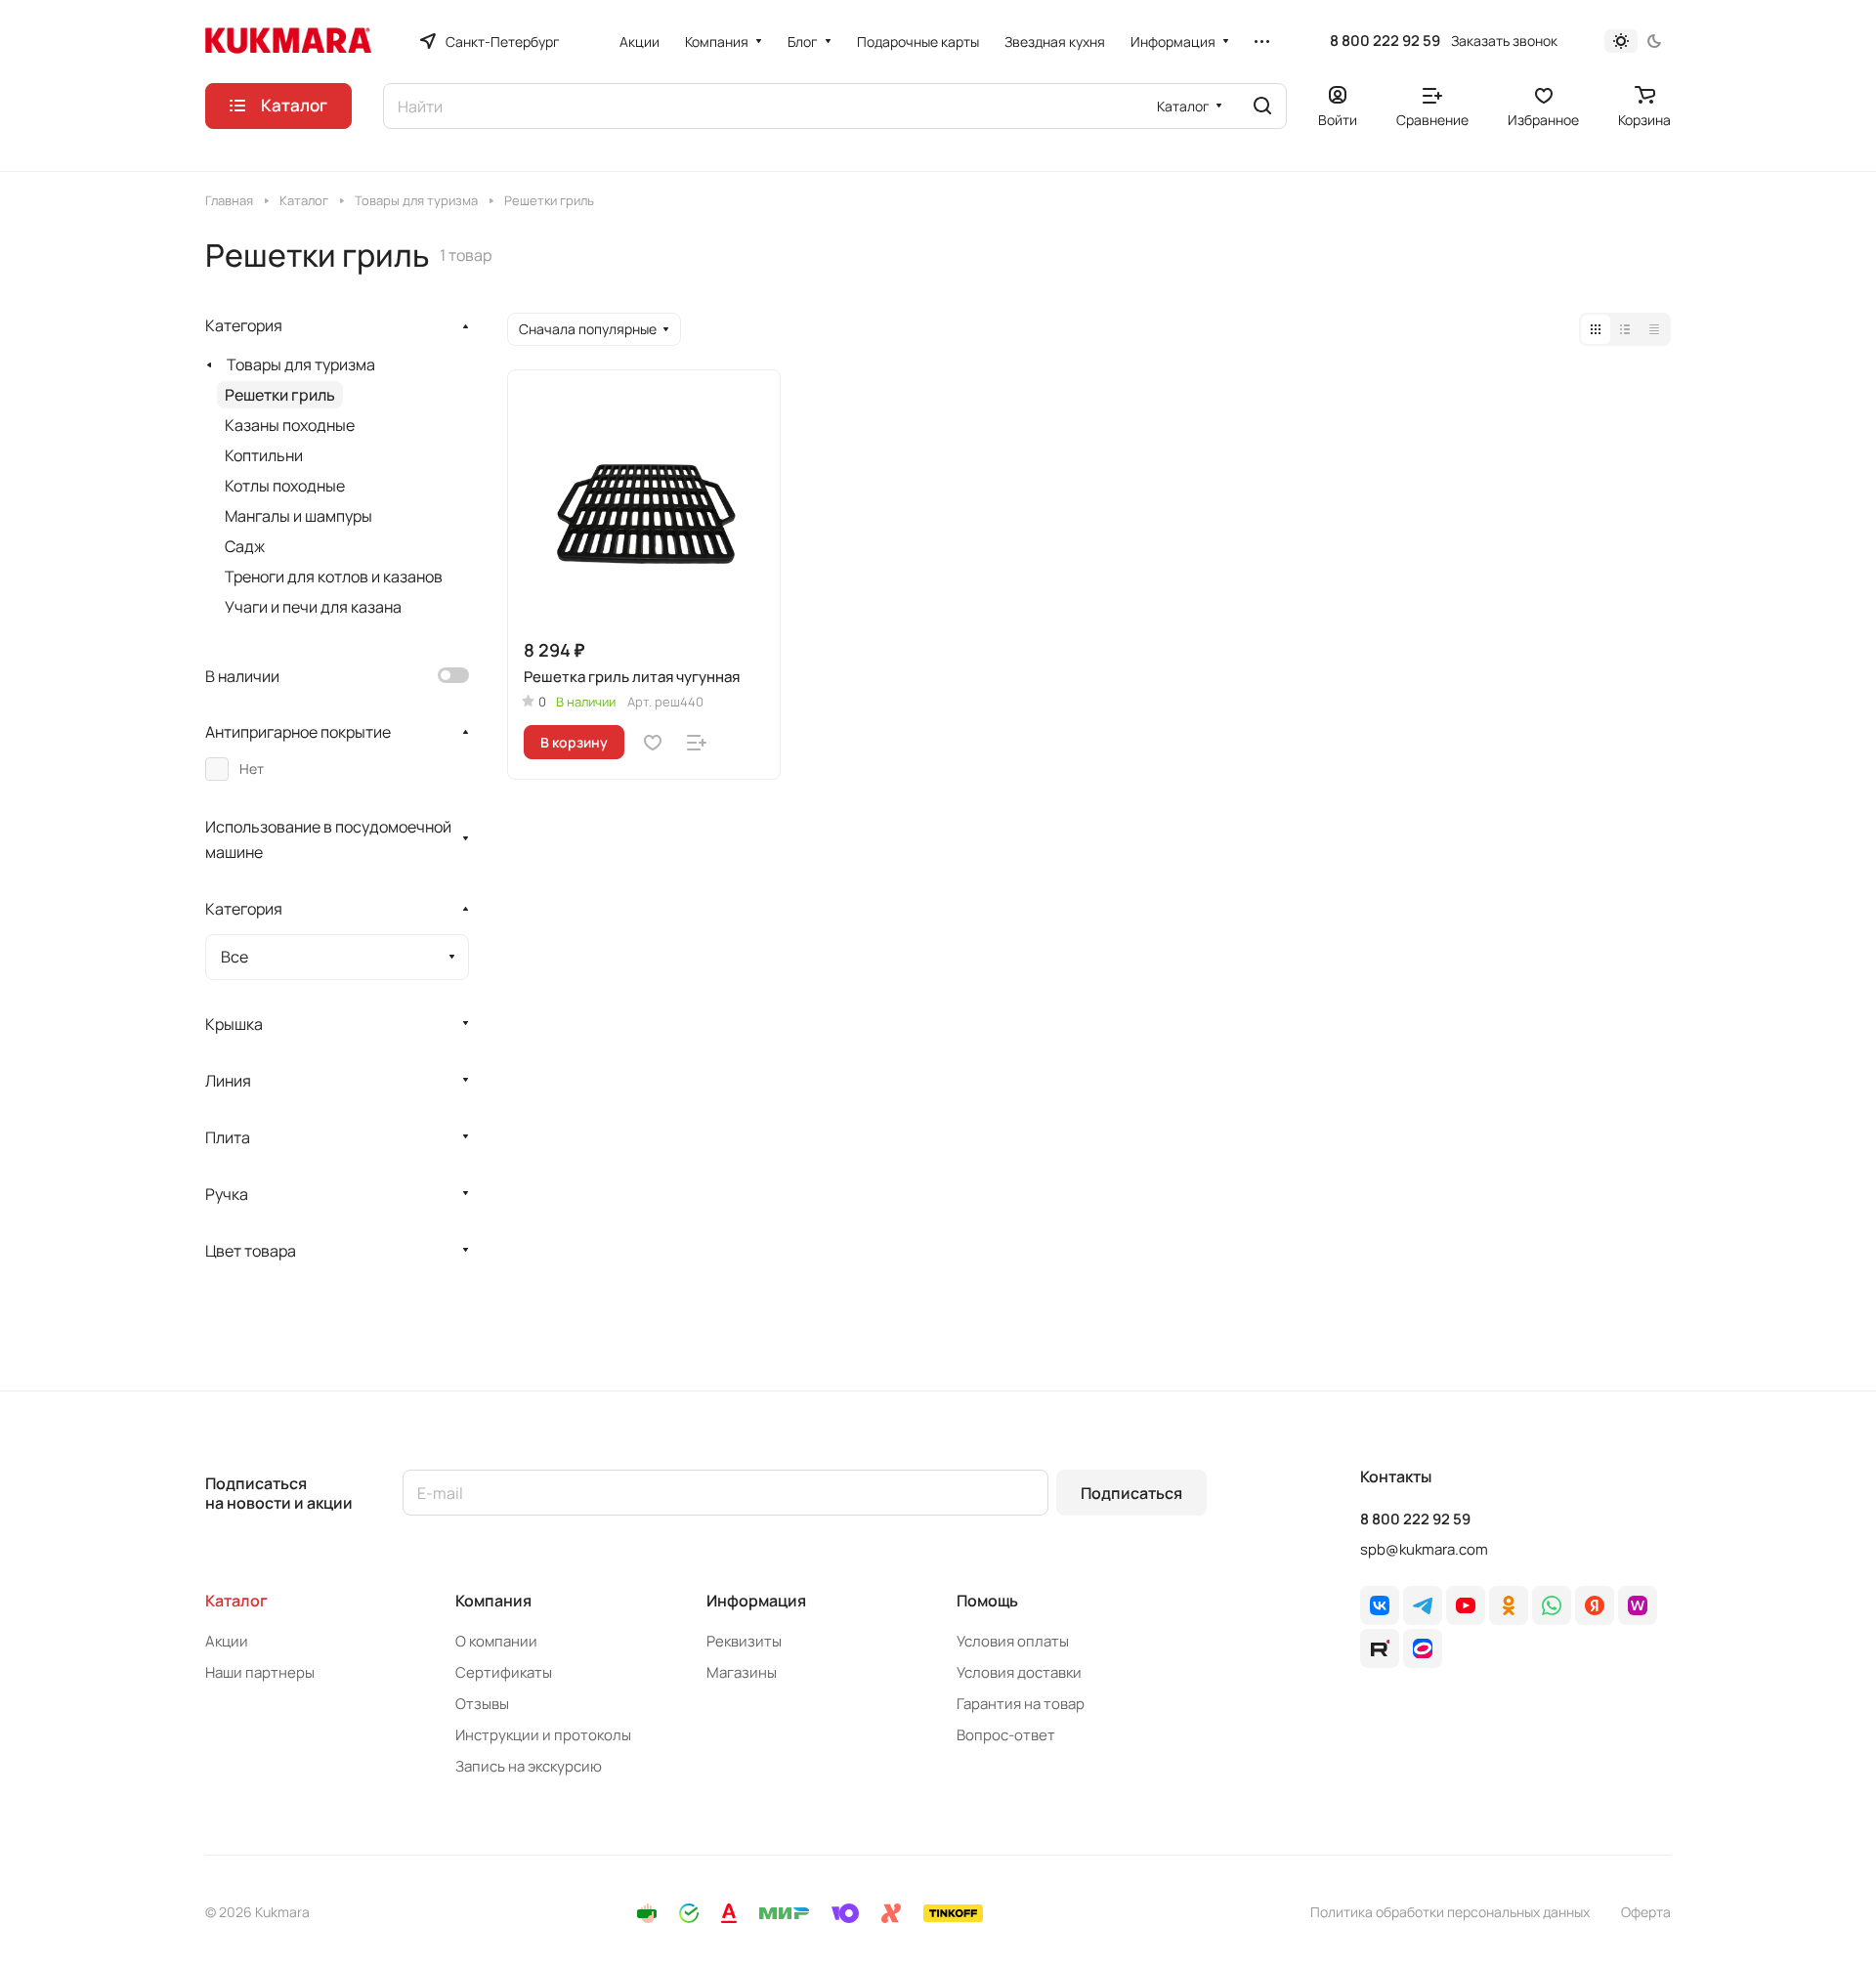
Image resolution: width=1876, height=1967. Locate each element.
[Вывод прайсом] (1654, 329)
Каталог (236, 1601)
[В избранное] (653, 743)
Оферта (1646, 1912)
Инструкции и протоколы (543, 1735)
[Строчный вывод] (1625, 329)
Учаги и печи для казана (313, 607)
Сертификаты (504, 1672)
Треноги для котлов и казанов (334, 577)
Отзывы (482, 1704)
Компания (493, 1601)
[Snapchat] (1380, 1648)
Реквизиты (744, 1641)
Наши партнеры (260, 1672)
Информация (756, 1601)
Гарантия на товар (1021, 1704)
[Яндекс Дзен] (1595, 1605)
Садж (245, 546)
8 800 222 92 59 (1385, 41)
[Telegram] (1423, 1605)
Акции (227, 1641)
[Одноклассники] (1509, 1605)
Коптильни (264, 455)
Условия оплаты (1013, 1641)
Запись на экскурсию (529, 1766)
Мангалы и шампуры (298, 516)
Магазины (742, 1672)
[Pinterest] (1638, 1605)
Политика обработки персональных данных (1450, 1912)
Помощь (987, 1601)
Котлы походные (285, 486)
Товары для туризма (301, 364)
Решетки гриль (280, 395)
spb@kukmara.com (1424, 1549)
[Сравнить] (697, 743)
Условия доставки (1019, 1672)
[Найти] (1262, 106)
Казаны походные (290, 425)
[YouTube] (1466, 1605)
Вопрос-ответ (1006, 1735)
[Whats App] (1552, 1605)
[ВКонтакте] (1380, 1605)
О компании (496, 1641)
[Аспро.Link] (1423, 1648)
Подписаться (1131, 1493)
